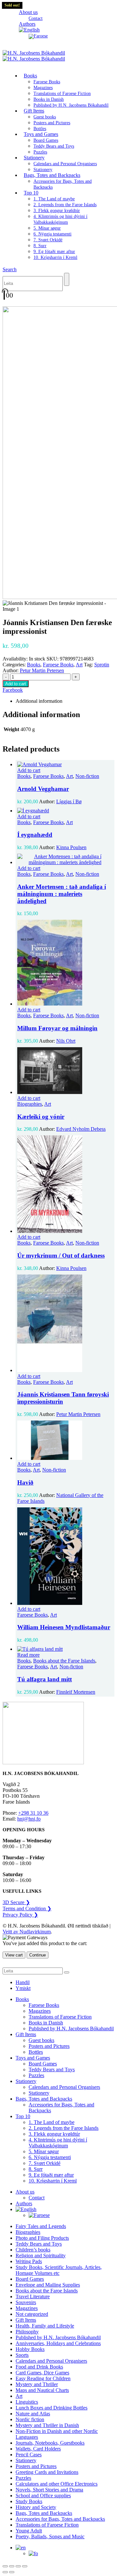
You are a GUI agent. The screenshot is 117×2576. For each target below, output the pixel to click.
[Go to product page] (65, 765)
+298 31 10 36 (33, 1813)
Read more (28, 1655)
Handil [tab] (23, 1982)
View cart (14, 1955)
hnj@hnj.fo (29, 1819)
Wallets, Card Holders (38, 2449)
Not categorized (32, 2314)
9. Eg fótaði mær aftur (54, 252)
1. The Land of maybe (54, 199)
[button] (10, 269)
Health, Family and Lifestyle (45, 2326)
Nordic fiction (30, 2419)
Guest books (45, 117)
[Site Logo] (34, 56)
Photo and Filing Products (42, 2238)
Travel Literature (33, 2296)
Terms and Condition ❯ (27, 1909)
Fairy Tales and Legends (41, 2226)
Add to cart (16, 684)
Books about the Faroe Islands (64, 1661)
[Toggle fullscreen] (12, 2566)
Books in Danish (49, 99)
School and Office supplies (43, 2496)
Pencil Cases (29, 2455)
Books (30, 76)
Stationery (34, 158)
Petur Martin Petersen (42, 670)
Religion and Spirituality (41, 2256)
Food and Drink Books (39, 2367)
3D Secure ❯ (16, 1902)
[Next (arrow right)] (12, 2572)
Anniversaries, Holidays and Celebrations (58, 2343)
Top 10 (31, 193)
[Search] (67, 279)
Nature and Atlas (33, 2414)
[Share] (18, 2566)
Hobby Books (30, 2349)
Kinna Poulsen (71, 847)
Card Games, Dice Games (42, 2373)
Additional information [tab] (39, 701)
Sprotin (102, 665)
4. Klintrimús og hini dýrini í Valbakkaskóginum (58, 2143)
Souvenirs (26, 2302)
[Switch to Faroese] (38, 36)
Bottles (36, 2052)
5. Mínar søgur (47, 228)
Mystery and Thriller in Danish (47, 2425)
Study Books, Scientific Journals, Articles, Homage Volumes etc (59, 2270)
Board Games (46, 140)
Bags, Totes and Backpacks (52, 175)
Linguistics (27, 2402)
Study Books (29, 2501)
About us (28, 12)
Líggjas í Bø (69, 801)
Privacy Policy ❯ (20, 1915)
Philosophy (27, 2332)
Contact (37, 2198)
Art (79, 665)
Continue (38, 1955)
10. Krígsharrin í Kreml (55, 257)
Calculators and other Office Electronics (57, 2484)
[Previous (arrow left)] (5, 2572)
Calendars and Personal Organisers (65, 164)
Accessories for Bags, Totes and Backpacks (60, 2519)
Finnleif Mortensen (76, 1692)
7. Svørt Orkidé (48, 240)
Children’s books (33, 2250)
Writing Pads (29, 2261)
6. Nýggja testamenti (52, 234)
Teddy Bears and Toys (54, 146)
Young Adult (29, 2531)
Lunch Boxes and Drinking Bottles (52, 2408)
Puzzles (36, 2075)
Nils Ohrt (66, 1041)
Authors (24, 2203)
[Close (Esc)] (25, 2566)
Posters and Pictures (52, 123)
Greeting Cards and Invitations (47, 2472)
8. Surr (40, 246)
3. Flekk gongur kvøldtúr (57, 211)
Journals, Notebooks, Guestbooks (50, 2443)
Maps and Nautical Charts (42, 2390)
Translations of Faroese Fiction (62, 93)
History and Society (36, 2507)
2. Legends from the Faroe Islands (65, 205)
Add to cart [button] (29, 770)
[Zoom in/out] (5, 2566)
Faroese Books (47, 82)
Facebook (13, 690)
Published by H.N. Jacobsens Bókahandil (71, 105)
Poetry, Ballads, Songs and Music (50, 2536)
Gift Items (34, 111)
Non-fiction (87, 776)
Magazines (43, 88)
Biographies (30, 1104)
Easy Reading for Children (43, 2378)
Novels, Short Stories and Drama (49, 2490)
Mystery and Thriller (37, 2384)
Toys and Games (41, 134)
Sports (22, 2355)
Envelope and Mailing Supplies (48, 2285)
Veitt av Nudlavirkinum (27, 1932)
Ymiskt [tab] (23, 1988)
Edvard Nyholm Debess (81, 1129)
